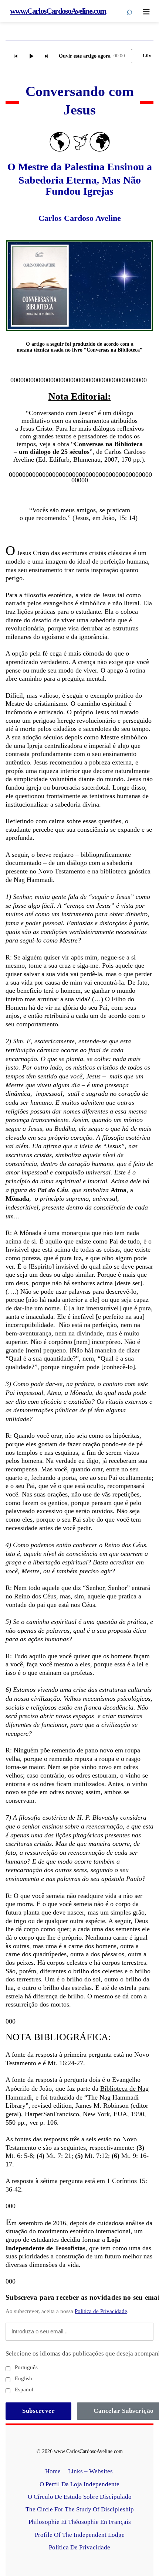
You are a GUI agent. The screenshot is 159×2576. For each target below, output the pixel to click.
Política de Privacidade (101, 2311)
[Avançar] (47, 56)
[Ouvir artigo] (31, 56)
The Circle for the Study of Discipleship (80, 2509)
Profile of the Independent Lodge (80, 2535)
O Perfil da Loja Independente (79, 2484)
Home (53, 2471)
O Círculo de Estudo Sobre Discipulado (80, 2497)
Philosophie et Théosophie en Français (80, 2522)
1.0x (147, 56)
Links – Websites (91, 2471)
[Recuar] (16, 56)
